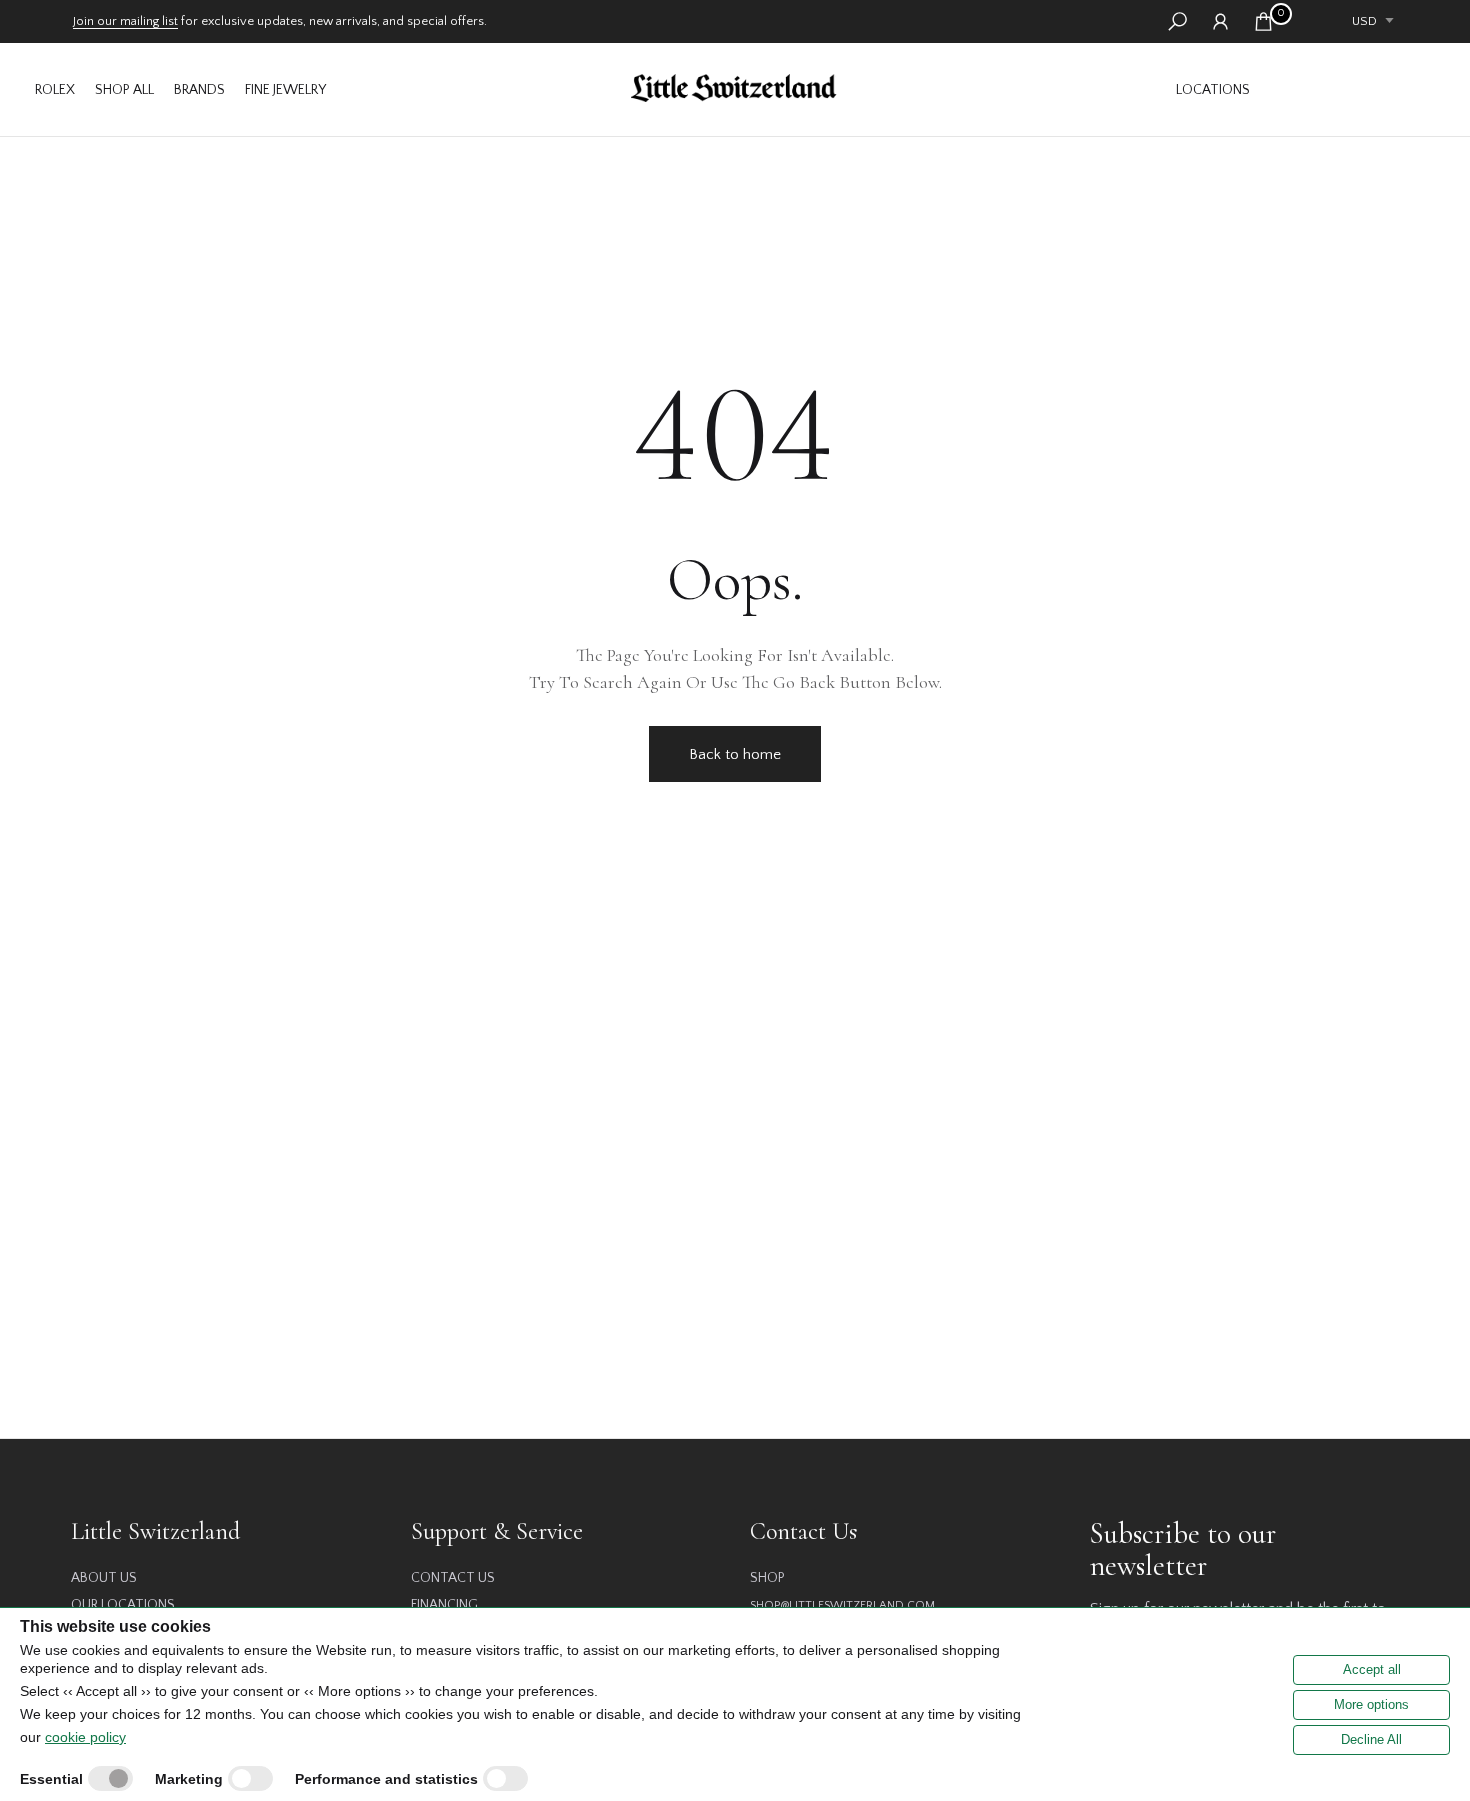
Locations (1213, 90)
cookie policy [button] (85, 1737)
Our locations (123, 1605)
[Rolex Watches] (1350, 89)
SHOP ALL (124, 90)
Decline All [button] (1371, 1739)
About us (104, 1578)
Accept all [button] (1372, 1669)
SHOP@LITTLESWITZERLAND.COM (842, 1605)
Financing (444, 1605)
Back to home (735, 754)
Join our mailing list (125, 21)
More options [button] (1371, 1704)
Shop (767, 1578)
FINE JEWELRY (285, 90)
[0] (1263, 21)
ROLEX (55, 90)
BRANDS (199, 90)
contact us (453, 1578)
